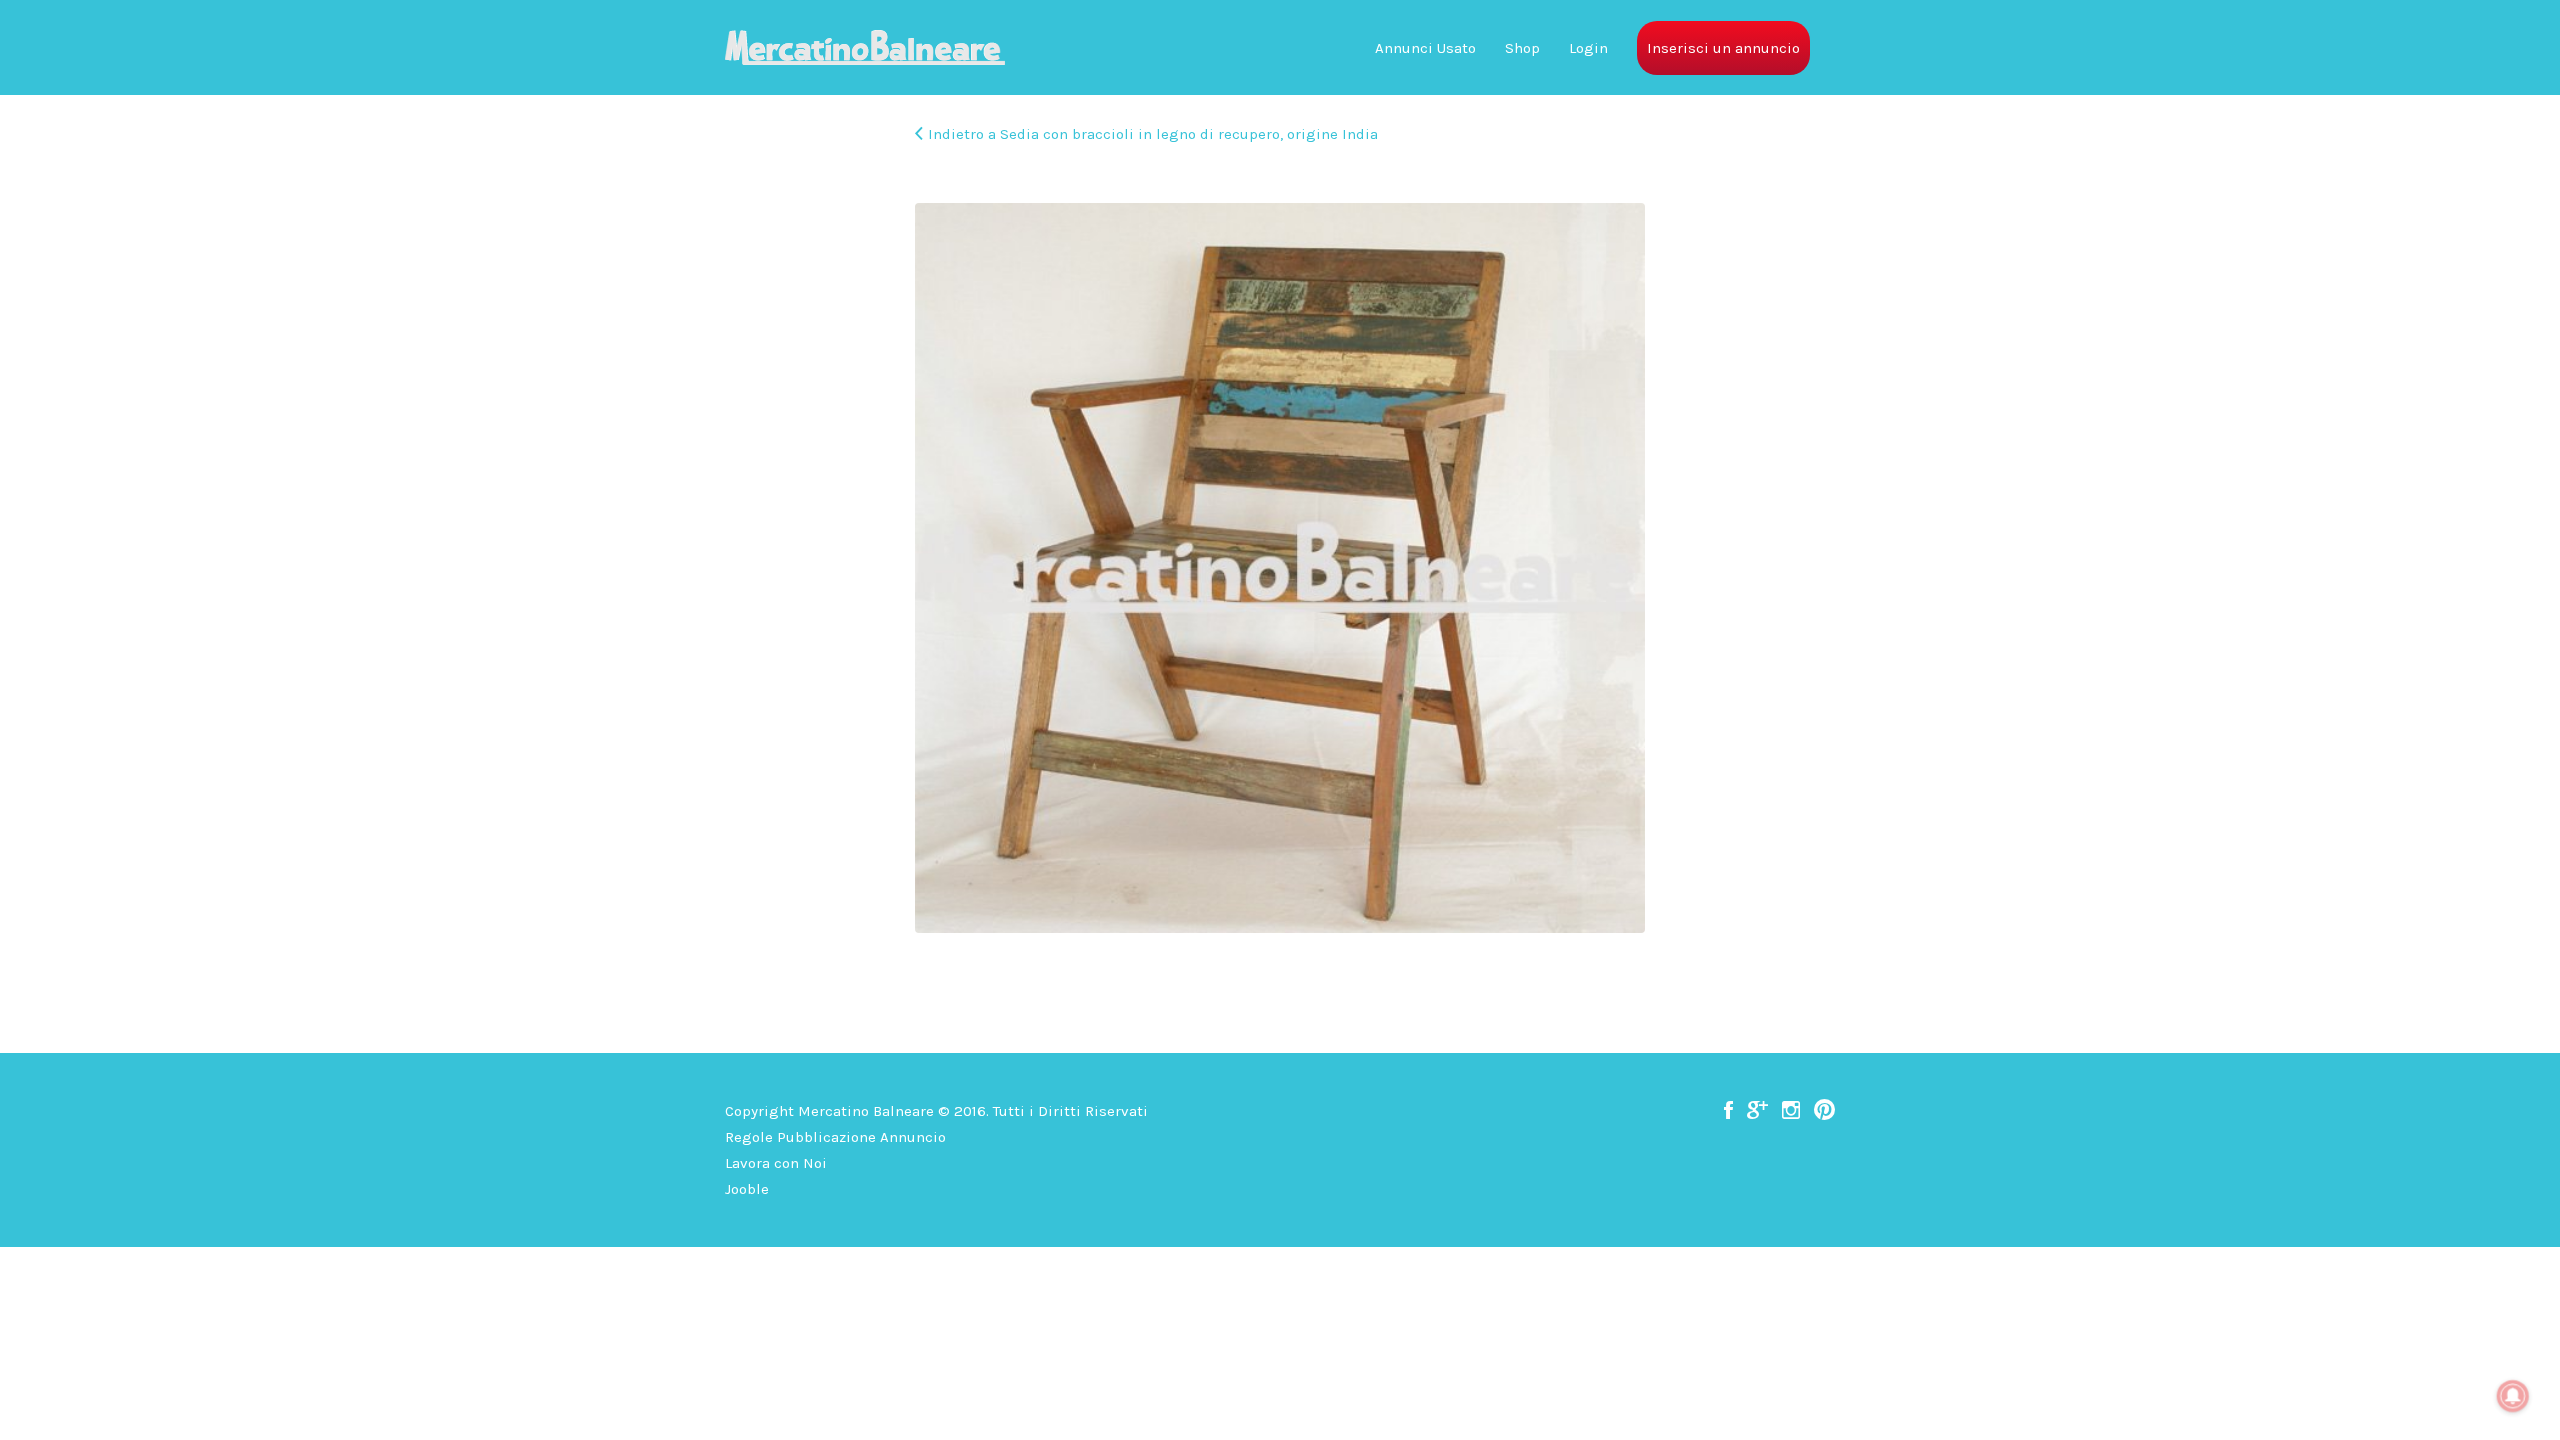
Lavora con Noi (776, 1163)
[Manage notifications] (2513, 1396)
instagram (1791, 1110)
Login (1588, 48)
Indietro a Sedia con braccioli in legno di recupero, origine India (1153, 134)
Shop (1522, 48)
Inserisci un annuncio (1723, 48)
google (1757, 1110)
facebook (1728, 1110)
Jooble (747, 1189)
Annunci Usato (1425, 48)
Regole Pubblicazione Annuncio (835, 1137)
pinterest (1824, 1110)
